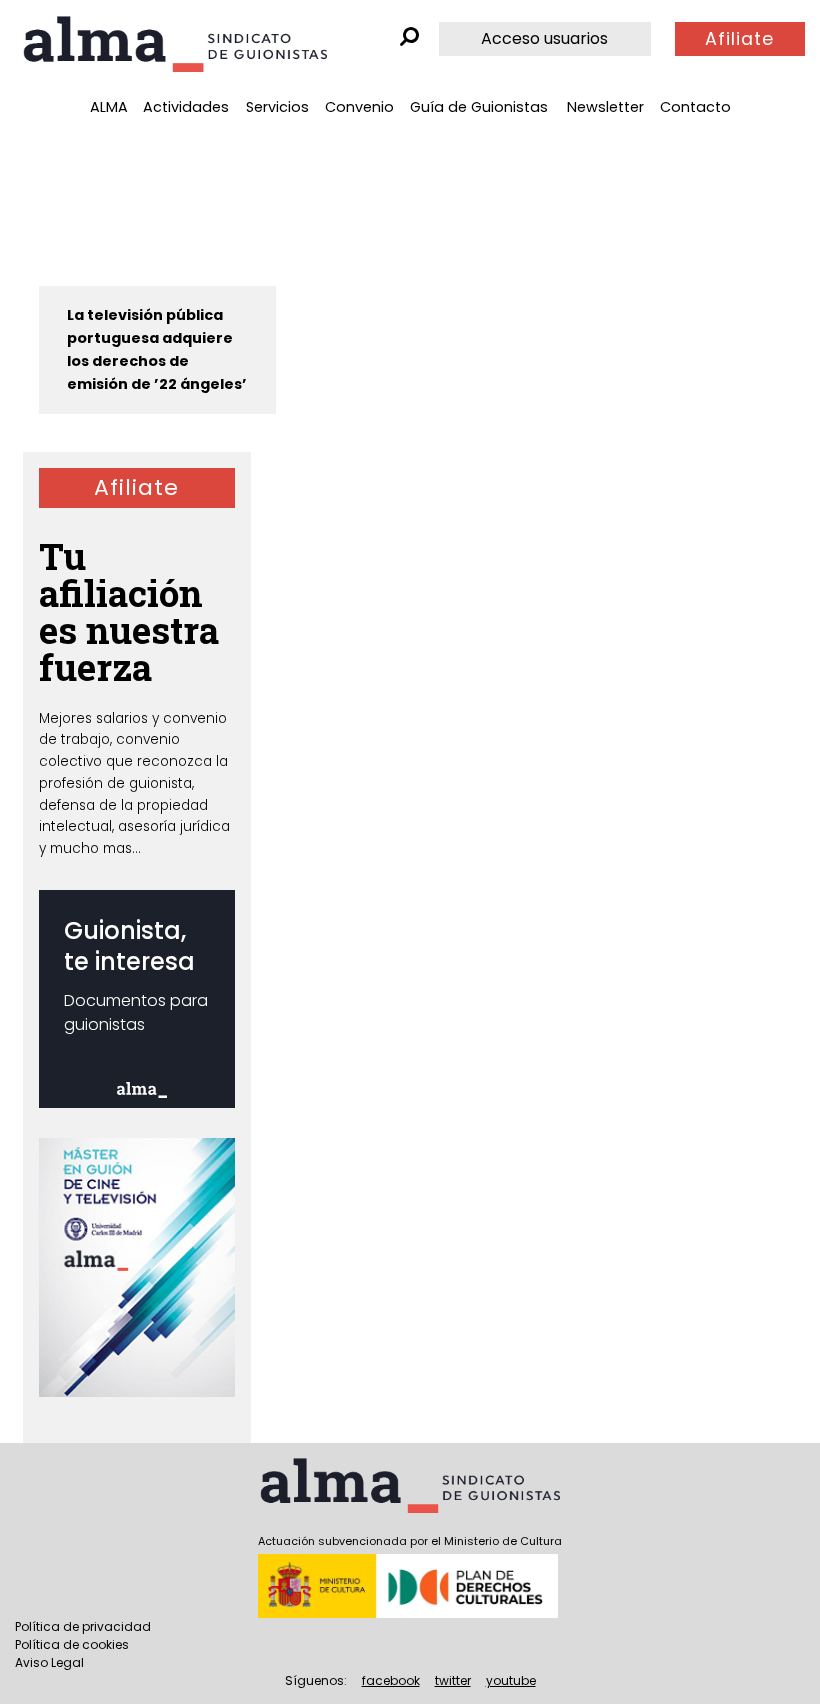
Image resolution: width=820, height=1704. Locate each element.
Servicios (277, 107)
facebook (391, 1680)
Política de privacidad (83, 1626)
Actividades (186, 107)
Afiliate (739, 39)
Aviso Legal (49, 1662)
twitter (453, 1680)
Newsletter (605, 107)
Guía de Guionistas (479, 107)
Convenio (359, 107)
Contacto (695, 107)
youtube (511, 1680)
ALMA (109, 107)
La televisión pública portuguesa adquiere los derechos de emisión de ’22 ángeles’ (157, 349)
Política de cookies (72, 1644)
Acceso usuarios (544, 38)
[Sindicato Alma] (175, 44)
